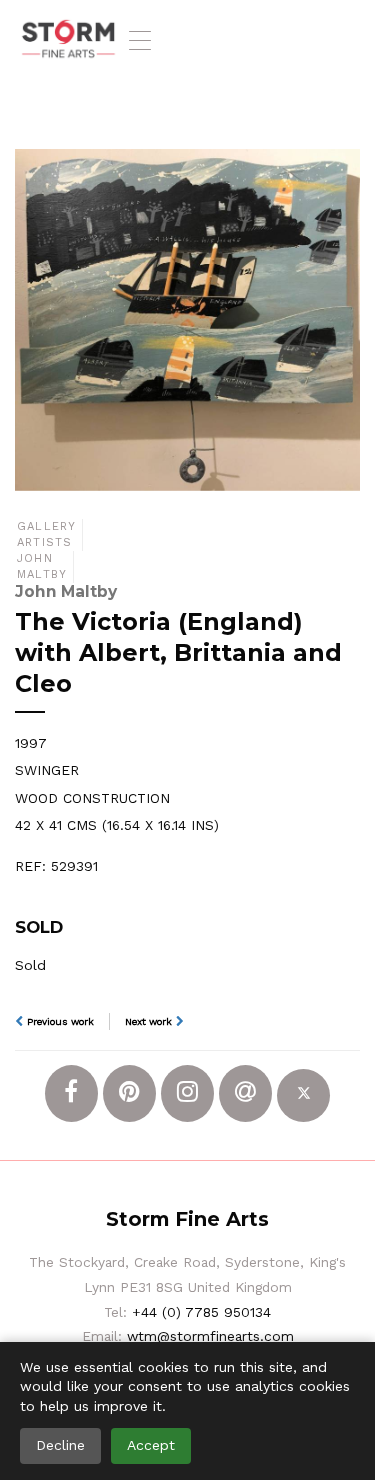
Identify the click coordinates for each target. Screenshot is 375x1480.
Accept (151, 1445)
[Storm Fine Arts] (68, 40)
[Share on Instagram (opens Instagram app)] (187, 1093)
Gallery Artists (46, 534)
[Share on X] (303, 1095)
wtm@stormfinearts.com (210, 1336)
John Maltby (42, 566)
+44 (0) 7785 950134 (201, 1312)
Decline (60, 1445)
